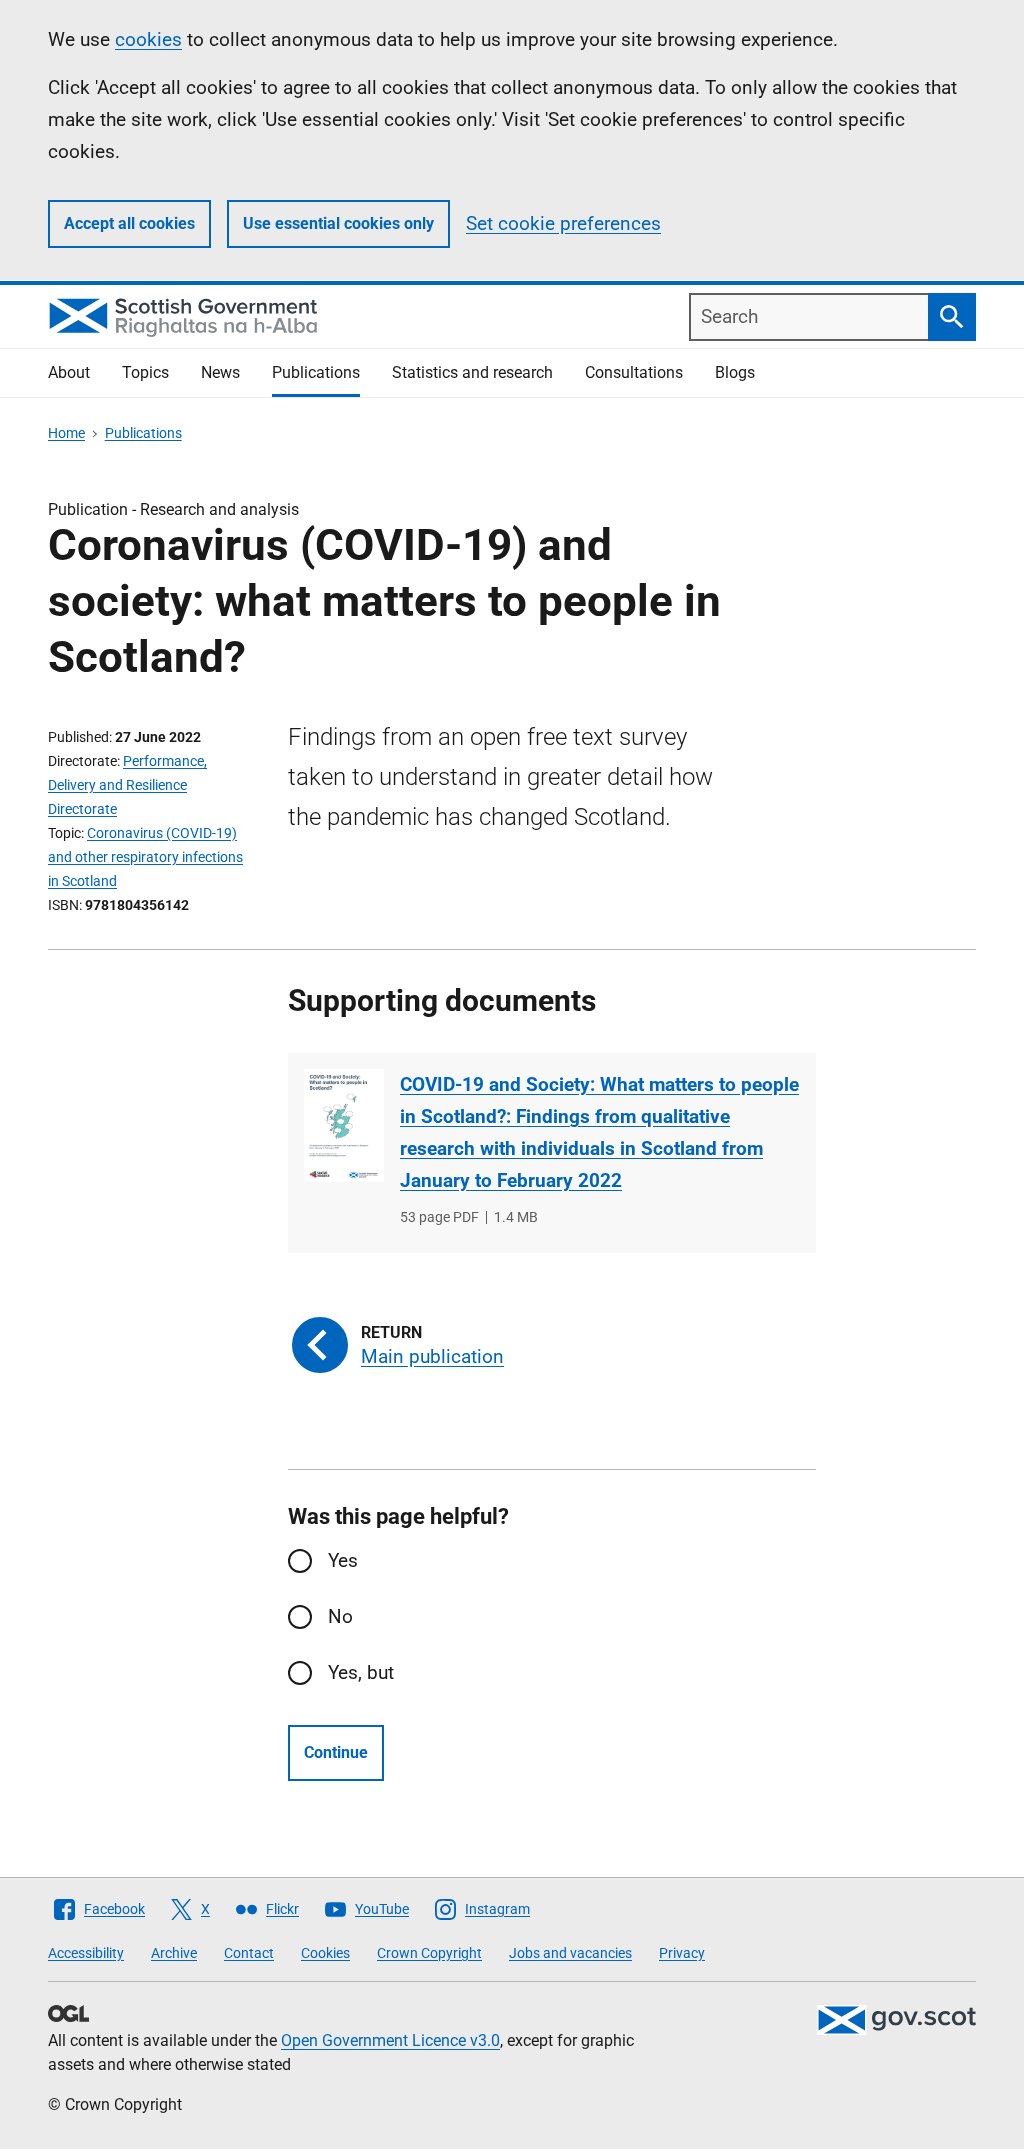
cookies (148, 39)
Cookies (325, 1953)
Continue (336, 1752)
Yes (343, 1560)
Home (66, 433)
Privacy (682, 1953)
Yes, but (361, 1672)
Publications (316, 372)
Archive (174, 1953)
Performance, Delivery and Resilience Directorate (127, 785)
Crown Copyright (429, 1953)
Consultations (634, 372)
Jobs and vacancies (570, 1953)
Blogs (735, 372)
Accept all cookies (129, 223)
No (340, 1616)
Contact (249, 1953)
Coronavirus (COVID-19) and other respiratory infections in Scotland (145, 857)
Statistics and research (472, 372)
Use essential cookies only (338, 223)
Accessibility (86, 1953)
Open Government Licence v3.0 (390, 2040)
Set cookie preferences (563, 223)
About (69, 372)
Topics (145, 372)
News (220, 372)
